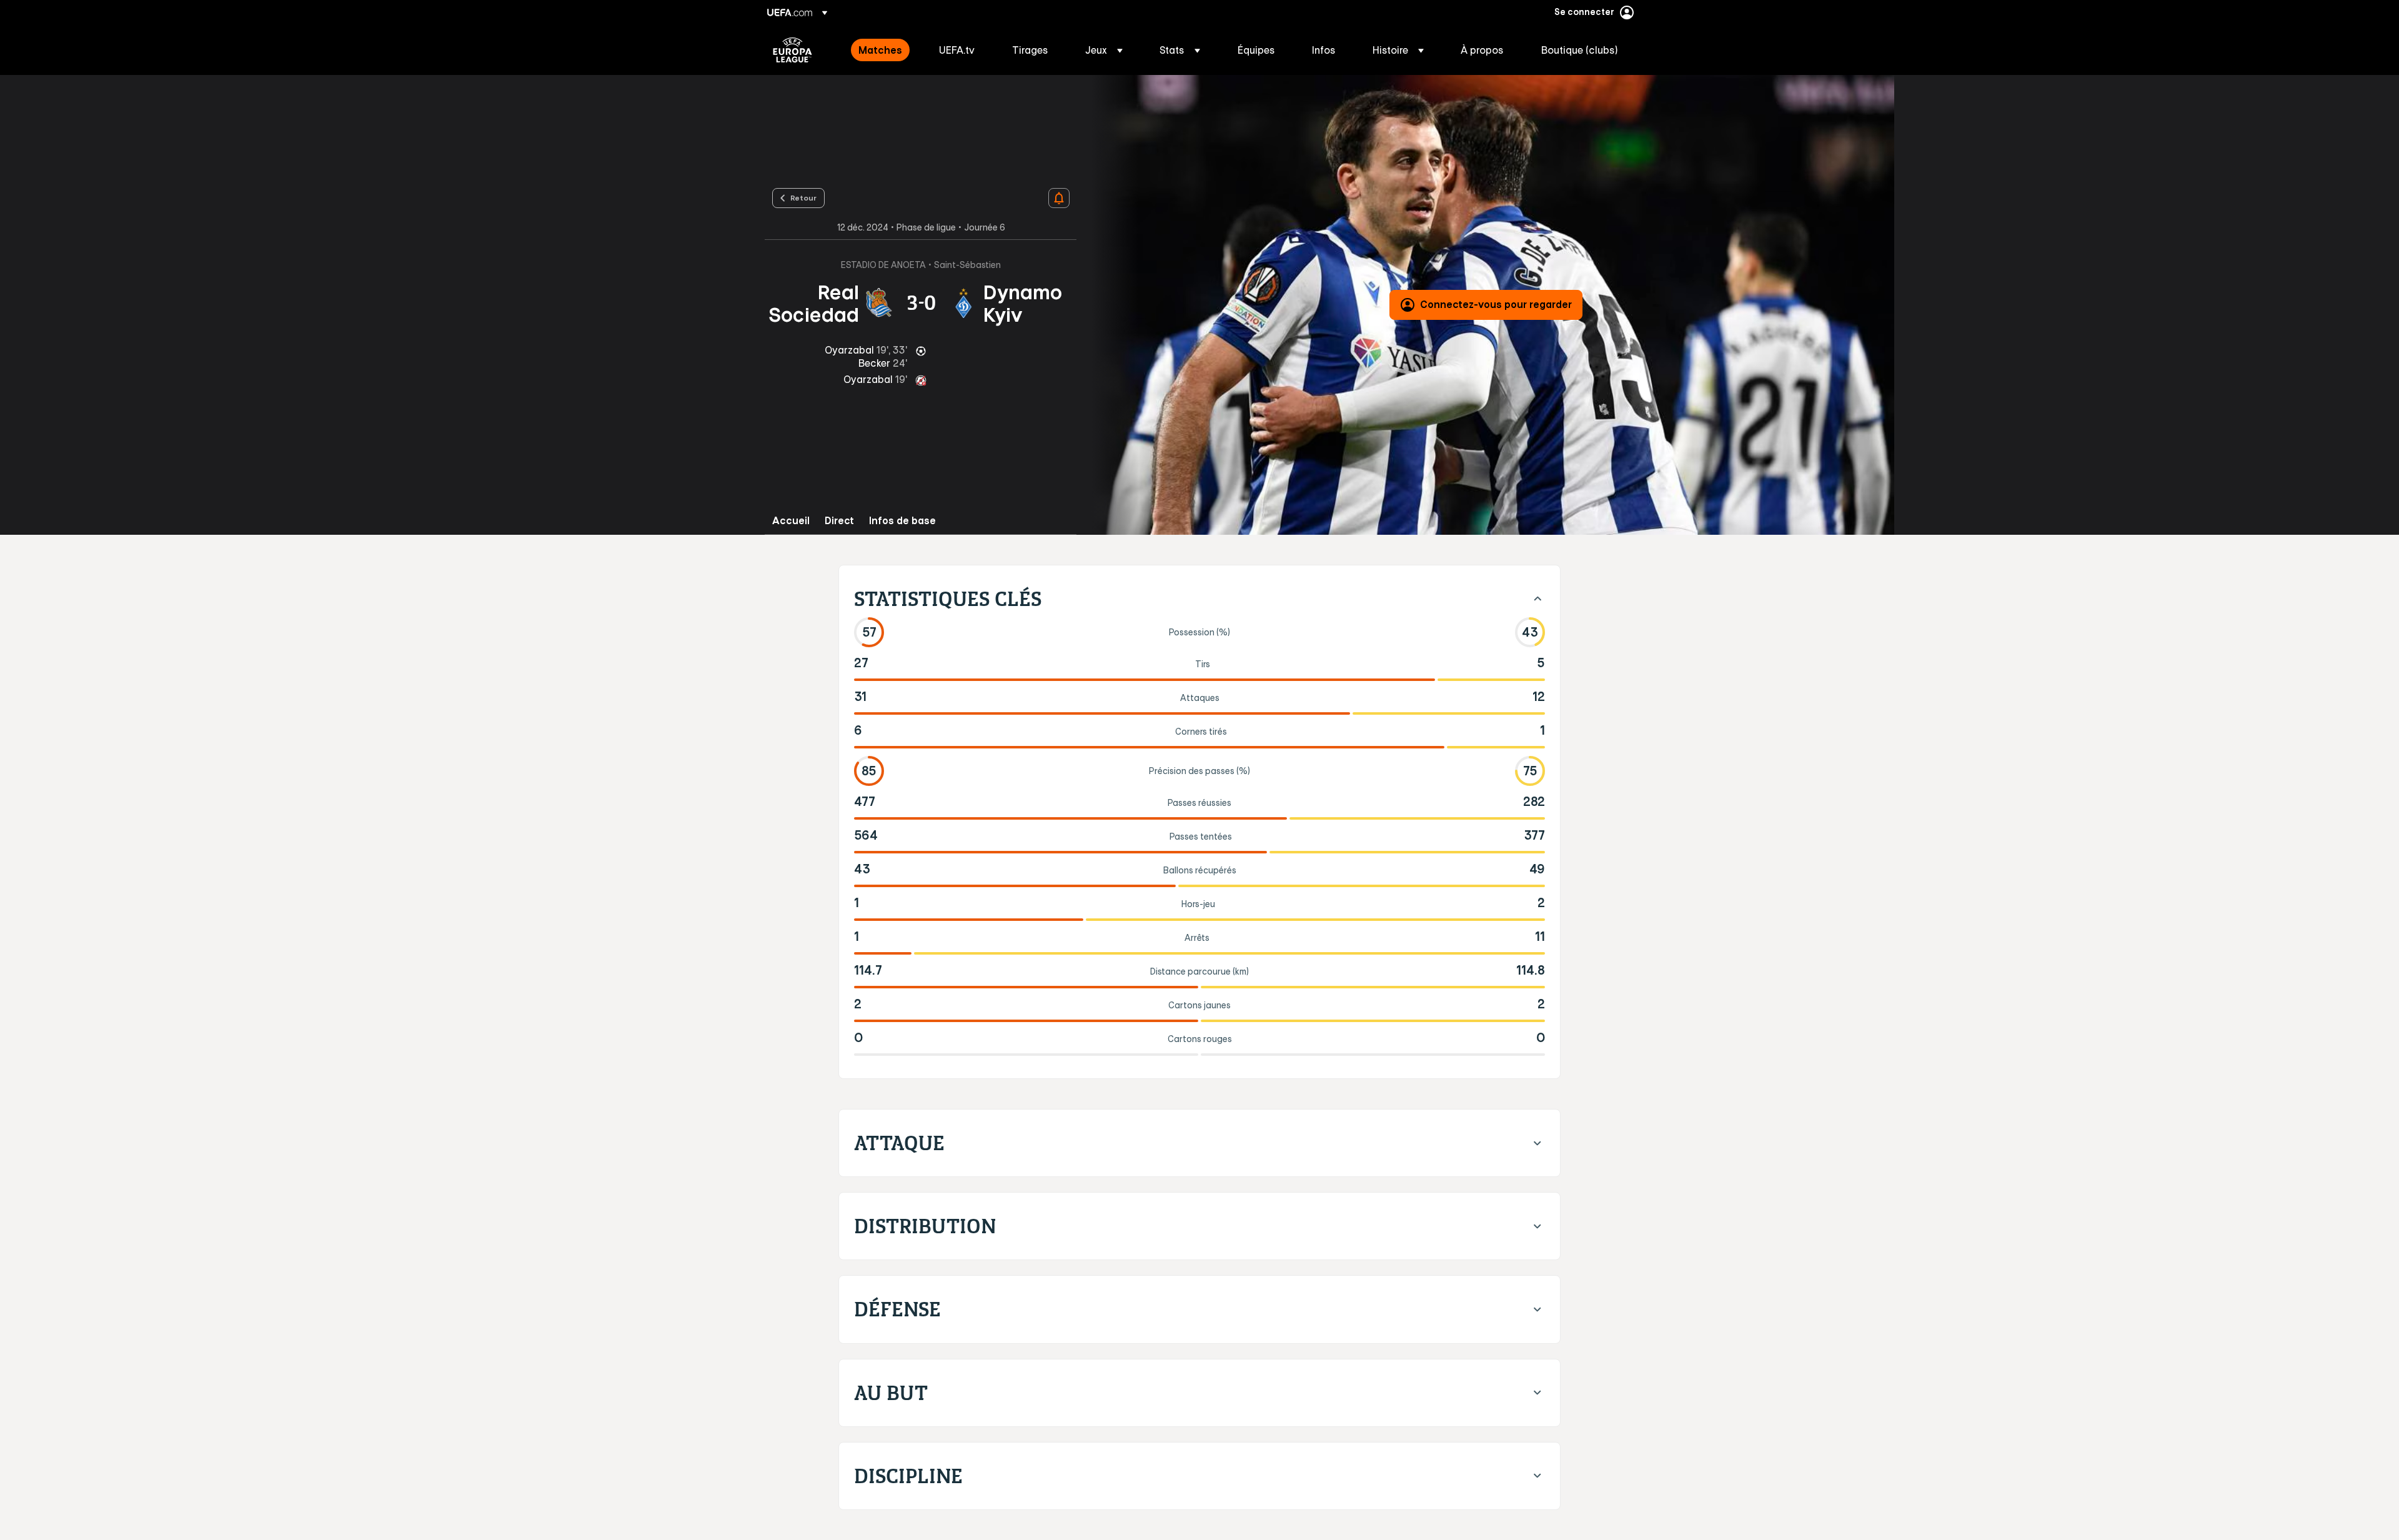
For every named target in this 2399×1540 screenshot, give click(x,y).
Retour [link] (803, 197)
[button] (1104, 50)
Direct (839, 521)
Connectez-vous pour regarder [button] (1496, 304)
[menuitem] (883, 50)
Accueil (791, 521)
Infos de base (902, 521)
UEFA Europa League (792, 50)
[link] (880, 50)
